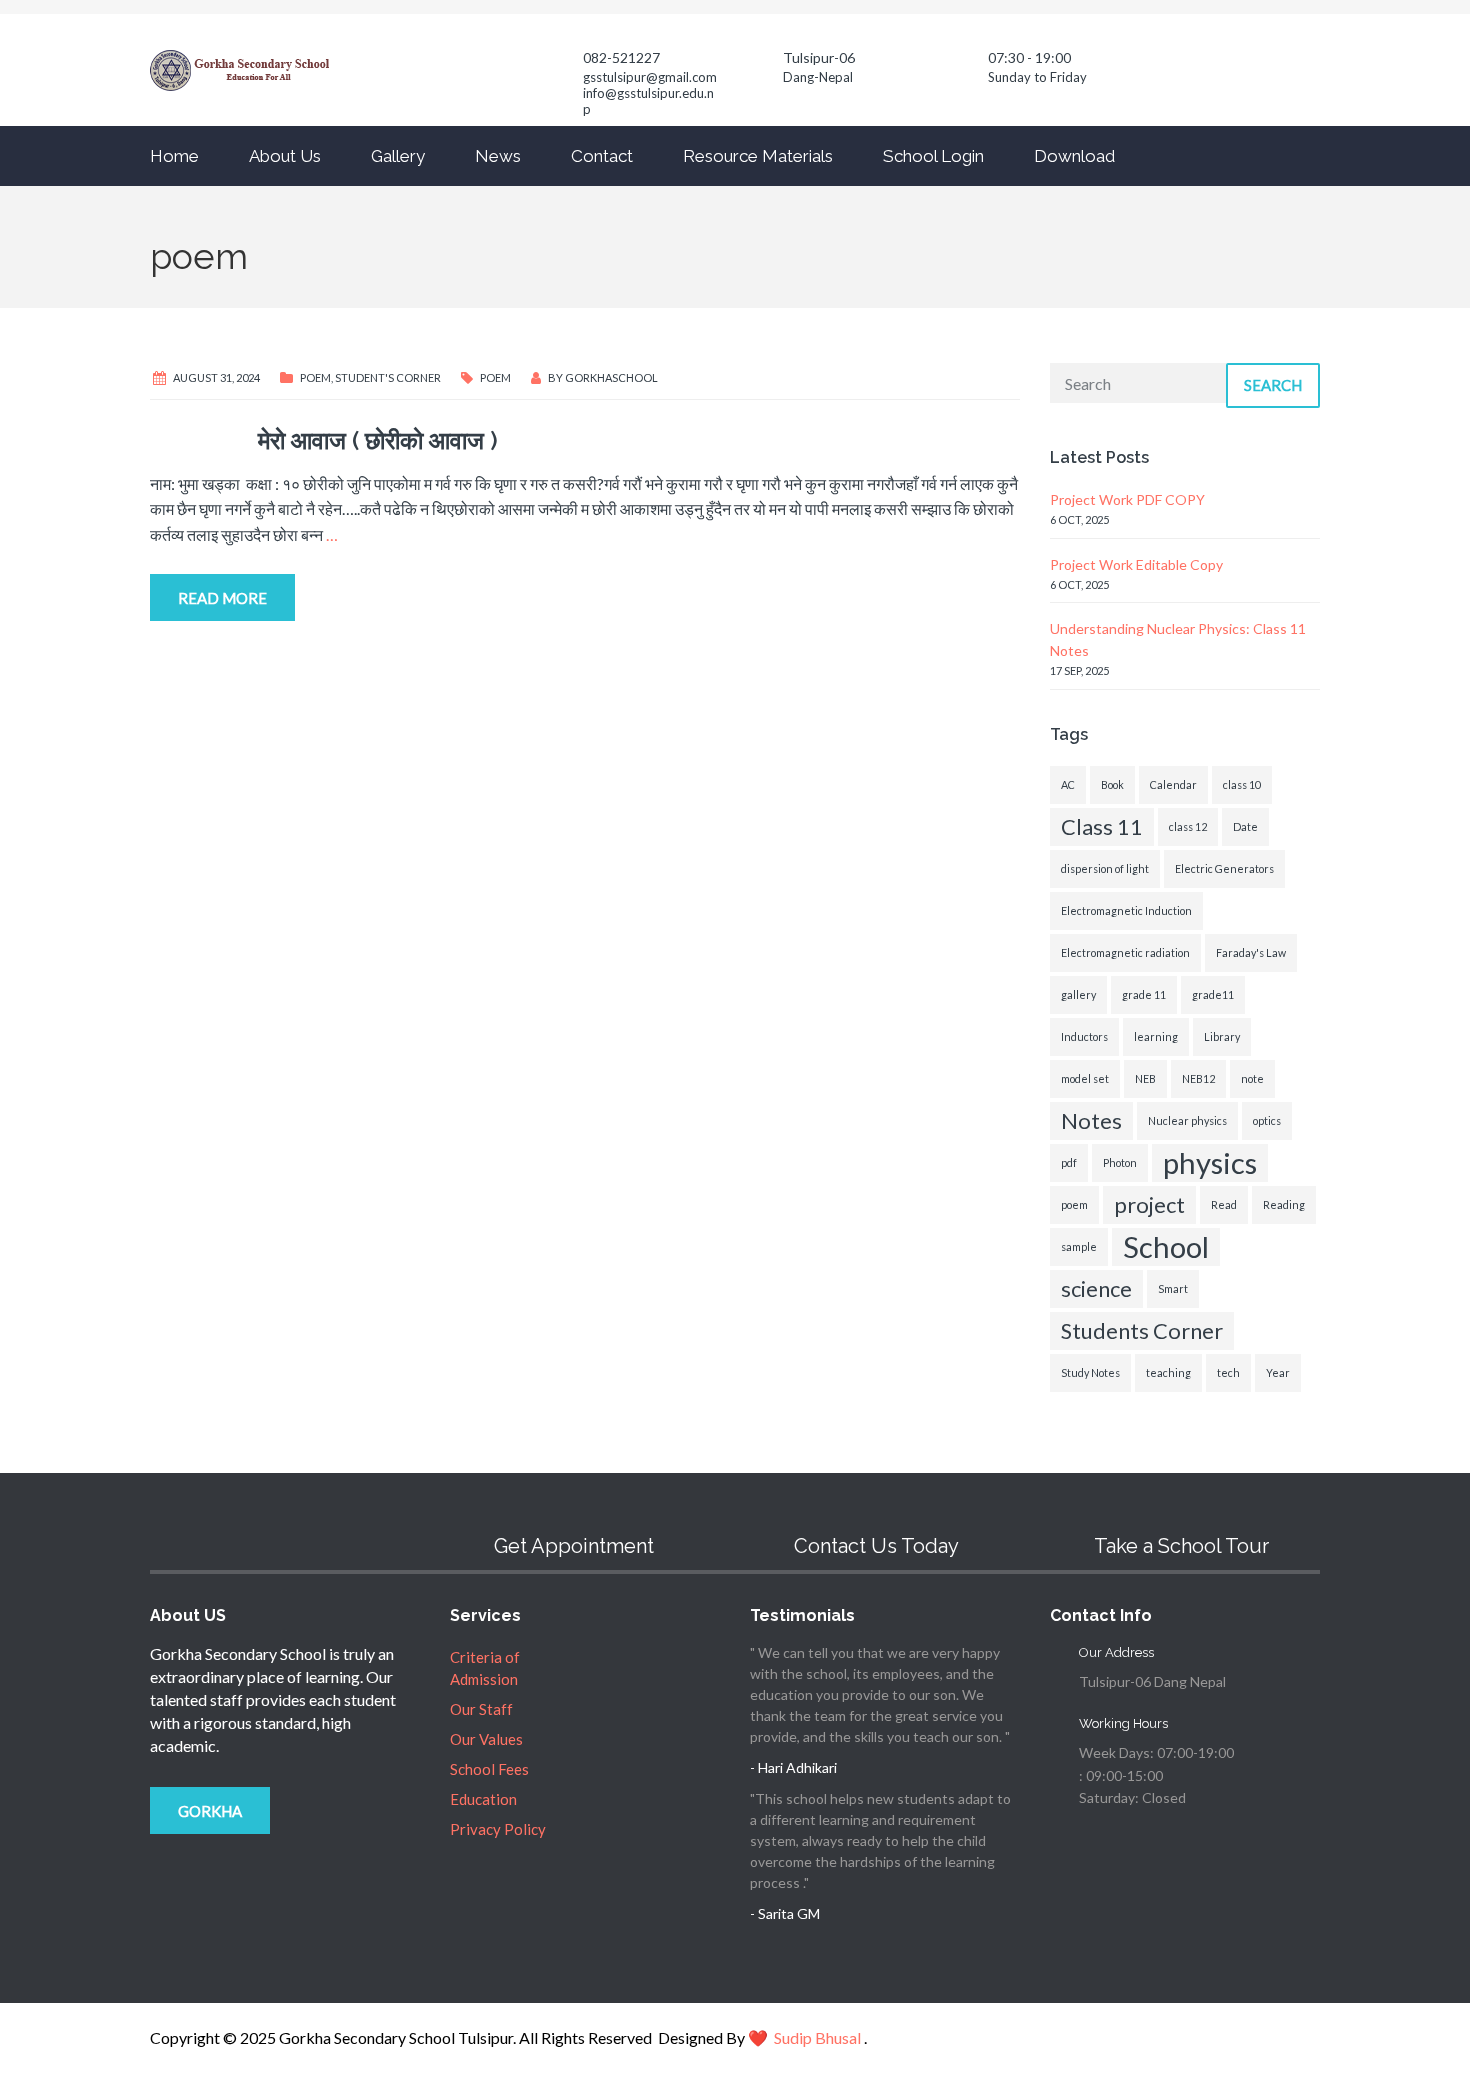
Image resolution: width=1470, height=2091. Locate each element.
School (1166, 1246)
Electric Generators (1224, 868)
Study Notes (1090, 1372)
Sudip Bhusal (817, 2037)
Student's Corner (388, 377)
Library (1222, 1036)
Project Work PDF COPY (1127, 499)
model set (1085, 1078)
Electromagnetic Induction (1126, 910)
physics (1210, 1162)
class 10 (1242, 784)
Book (1112, 784)
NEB (1145, 1078)
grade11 (1213, 994)
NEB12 (1198, 1078)
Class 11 (1102, 826)
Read (1224, 1204)
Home (174, 156)
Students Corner (1142, 1330)
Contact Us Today (876, 1546)
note (1252, 1078)
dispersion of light (1105, 868)
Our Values (486, 1739)
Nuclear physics (1187, 1120)
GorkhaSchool (611, 377)
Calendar (1173, 784)
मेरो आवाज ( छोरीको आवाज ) (324, 440)
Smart (1173, 1288)
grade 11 (1144, 994)
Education (483, 1799)
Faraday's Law (1251, 952)
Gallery (398, 156)
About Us (285, 156)
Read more (222, 598)
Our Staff (481, 1709)
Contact (602, 156)
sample (1079, 1246)
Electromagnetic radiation (1125, 952)
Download (1074, 156)
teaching (1168, 1372)
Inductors (1084, 1036)
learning (1156, 1036)
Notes (1091, 1120)
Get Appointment (574, 1546)
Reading (1284, 1204)
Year (1278, 1372)
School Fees (489, 1769)
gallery (1078, 994)
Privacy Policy (498, 1829)
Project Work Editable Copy (1136, 564)
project (1149, 1204)
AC (1068, 784)
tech (1228, 1372)
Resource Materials (758, 156)
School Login (933, 156)
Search (1273, 385)
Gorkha (210, 1811)
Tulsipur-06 (819, 57)
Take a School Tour (1181, 1546)
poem (495, 377)
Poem (315, 377)
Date (1245, 826)
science (1096, 1288)
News (498, 156)
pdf (1069, 1162)
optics (1267, 1120)
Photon (1120, 1162)
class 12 (1188, 826)
